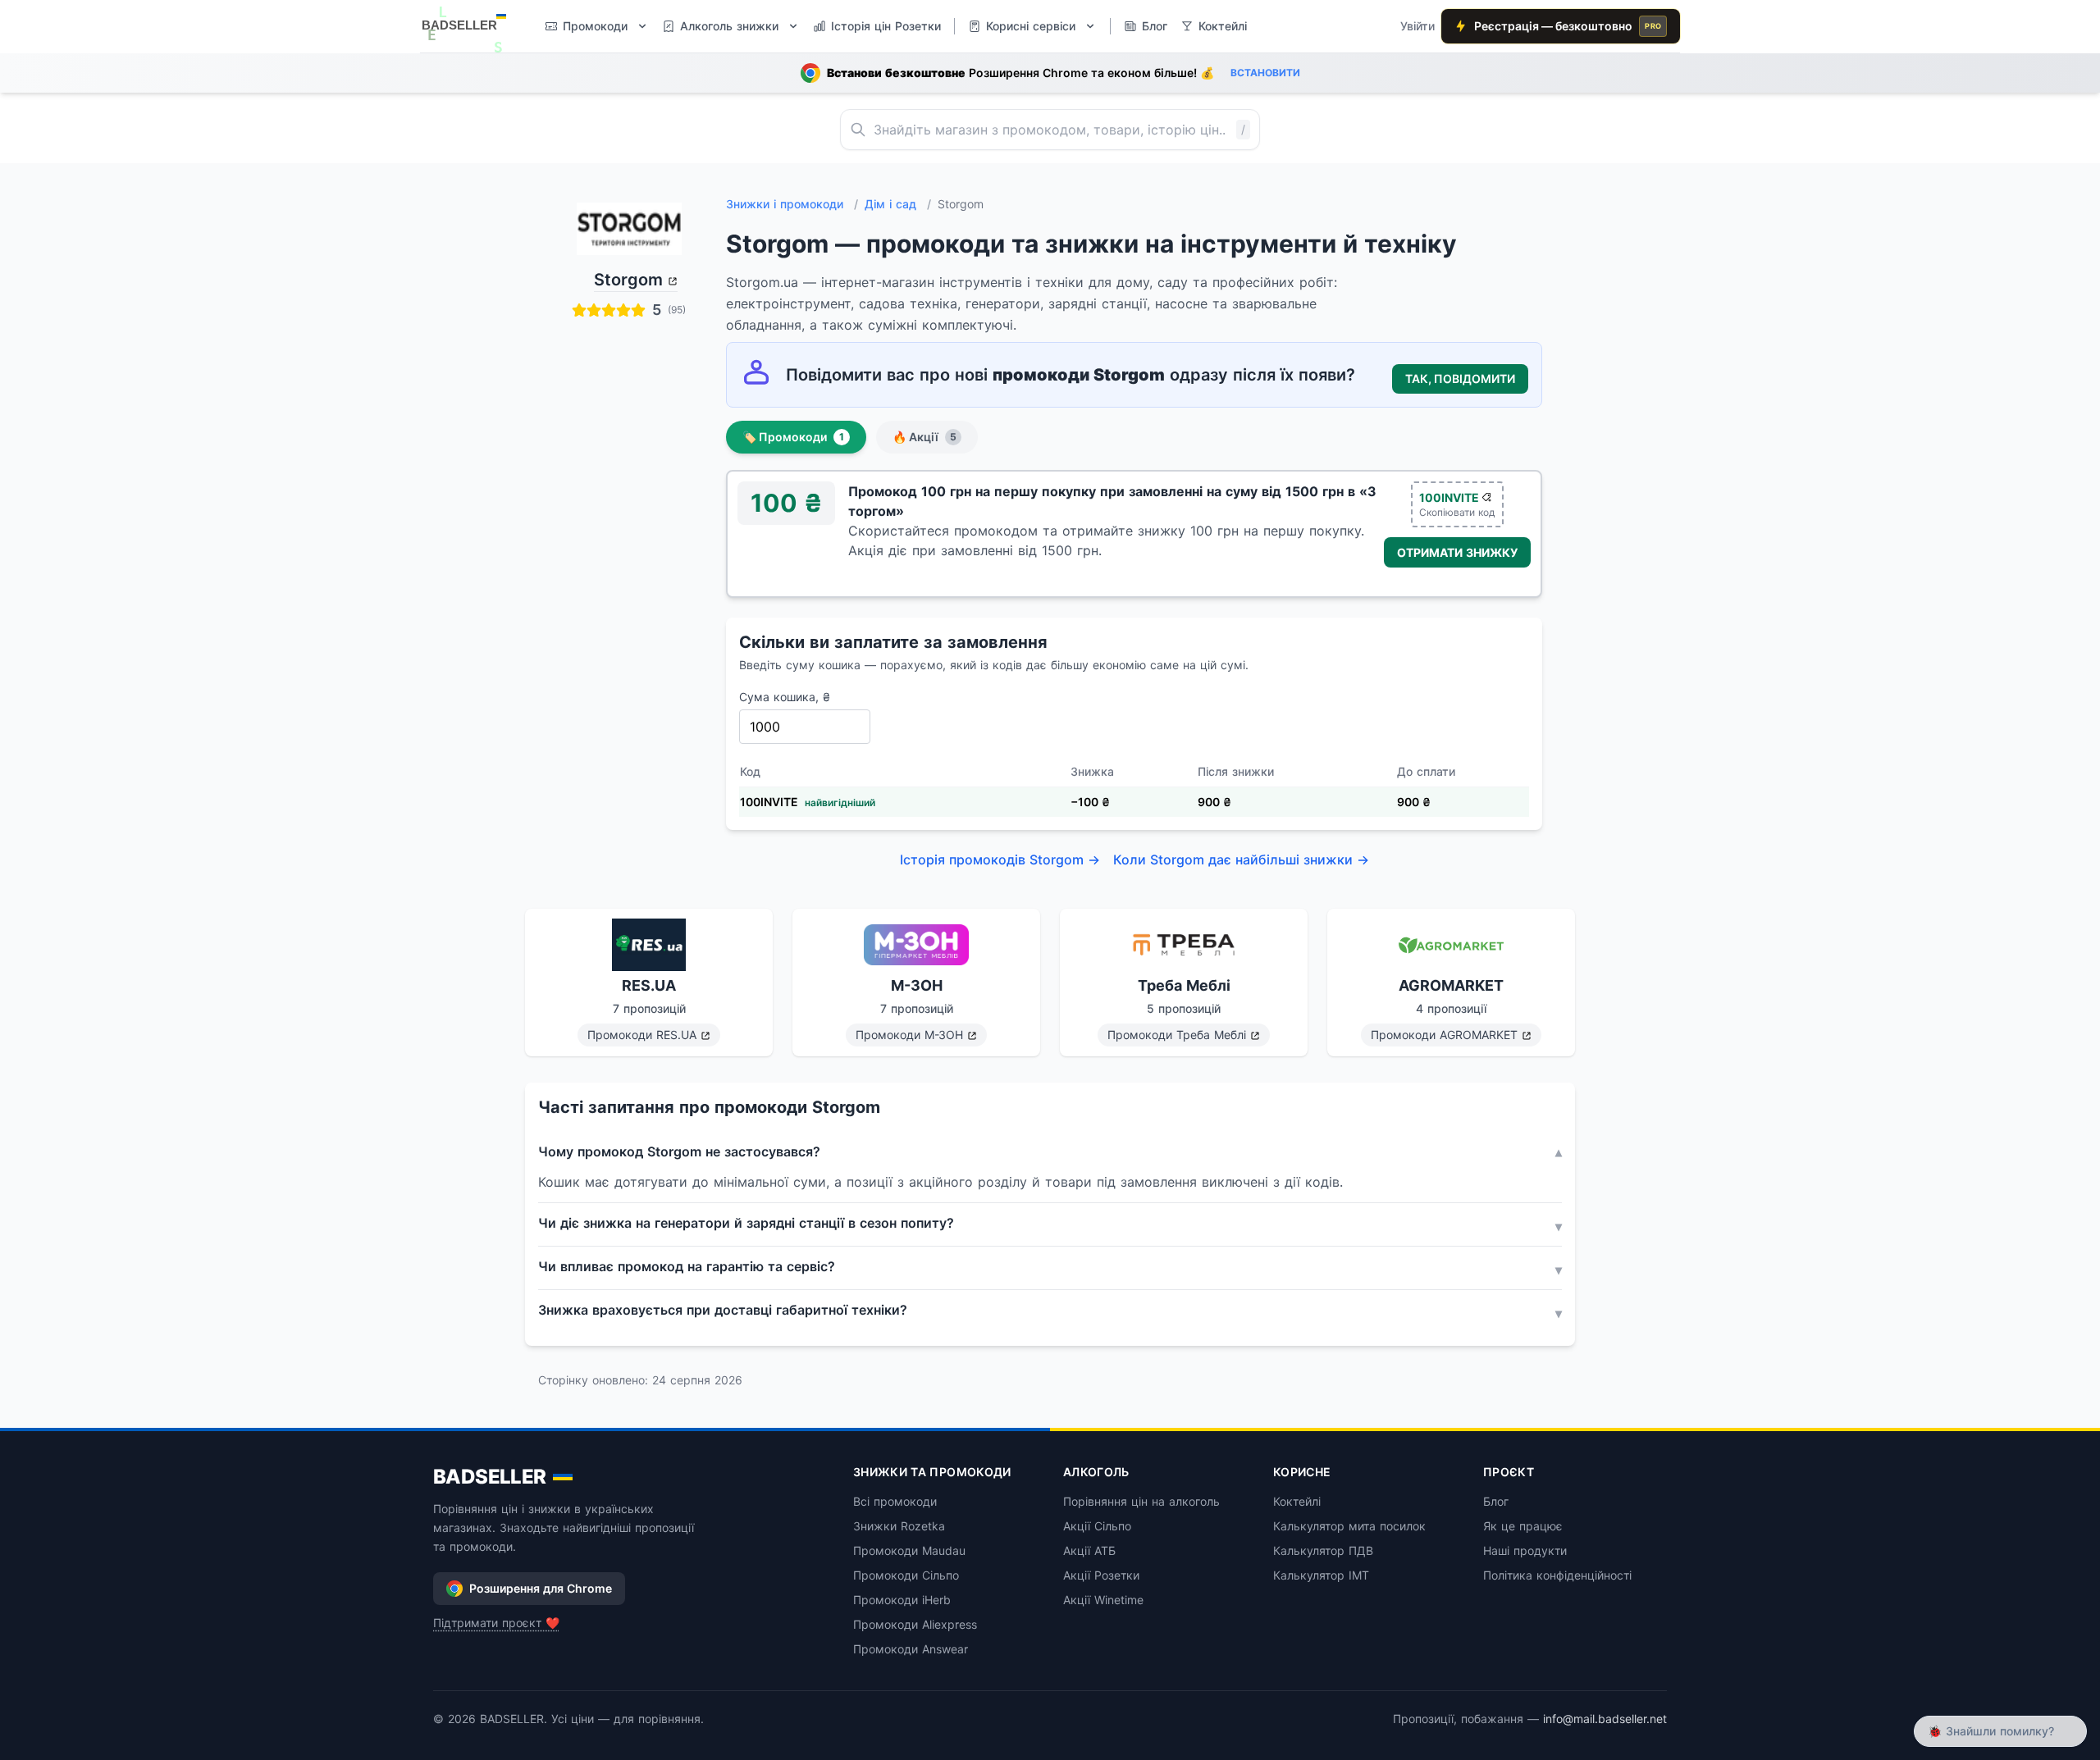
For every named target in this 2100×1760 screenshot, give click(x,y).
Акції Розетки (1101, 1575)
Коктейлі (1297, 1501)
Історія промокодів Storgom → (1000, 859)
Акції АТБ (1089, 1550)
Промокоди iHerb (902, 1600)
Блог (1496, 1501)
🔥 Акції (924, 437)
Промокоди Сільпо (906, 1575)
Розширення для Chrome (541, 1588)
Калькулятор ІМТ (1321, 1575)
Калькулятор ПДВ (1323, 1550)
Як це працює (1523, 1526)
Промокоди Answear (911, 1649)
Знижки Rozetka (899, 1526)
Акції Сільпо (1097, 1526)
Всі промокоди (895, 1501)
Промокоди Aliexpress (915, 1624)
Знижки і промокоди (792, 204)
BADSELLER (490, 1477)
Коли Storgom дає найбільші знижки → (1241, 859)
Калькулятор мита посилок (1349, 1526)
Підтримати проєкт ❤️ (496, 1623)
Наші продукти (1525, 1550)
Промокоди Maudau (909, 1550)
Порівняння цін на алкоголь (1141, 1501)
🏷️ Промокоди (793, 437)
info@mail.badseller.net (1605, 1719)
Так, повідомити (1460, 378)
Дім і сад (898, 204)
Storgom (628, 280)
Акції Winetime (1103, 1600)
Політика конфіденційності (1557, 1575)
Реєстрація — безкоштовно (1568, 26)
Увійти (1417, 26)
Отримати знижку (1457, 552)
